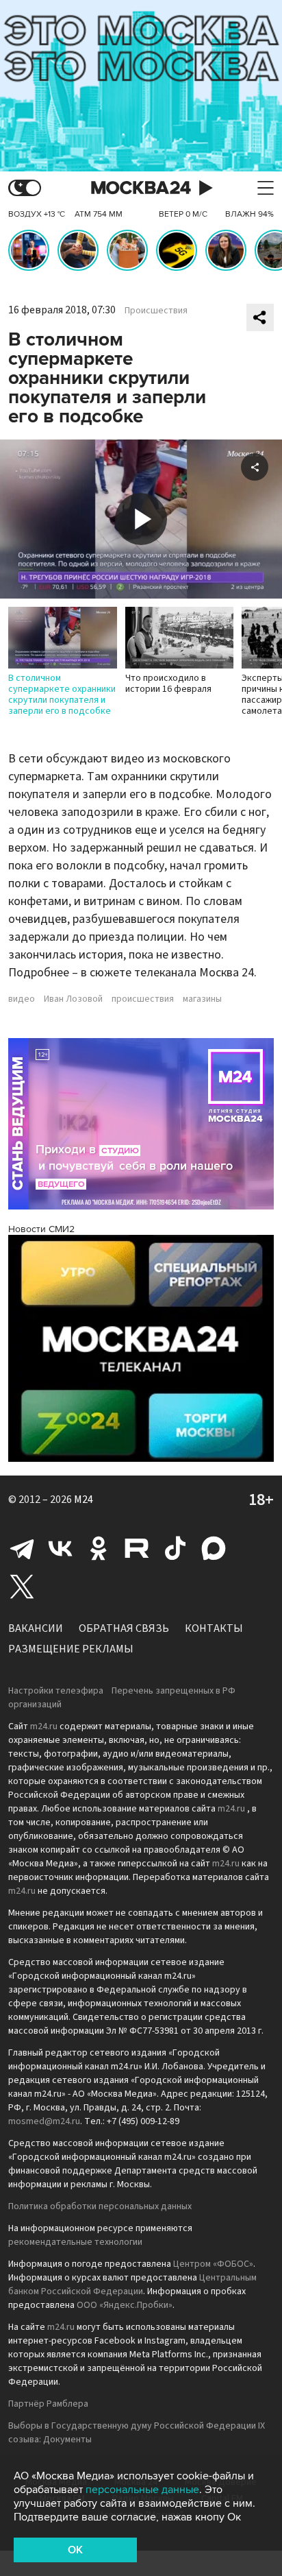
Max (214, 1548)
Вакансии (36, 1628)
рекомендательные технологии (75, 2242)
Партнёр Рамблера (48, 2404)
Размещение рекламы (71, 1649)
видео (22, 999)
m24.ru (44, 1726)
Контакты (214, 1628)
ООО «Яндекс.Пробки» (125, 2305)
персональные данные (142, 2490)
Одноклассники (99, 1548)
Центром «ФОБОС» (213, 2264)
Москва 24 (141, 188)
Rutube (137, 1548)
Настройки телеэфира (56, 1691)
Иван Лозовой (73, 999)
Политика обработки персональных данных (100, 2206)
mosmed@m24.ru (44, 2121)
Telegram (22, 1548)
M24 (84, 1500)
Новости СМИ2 (41, 1229)
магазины (202, 999)
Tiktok (175, 1548)
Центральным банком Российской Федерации (132, 2285)
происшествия (143, 999)
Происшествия (156, 311)
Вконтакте (60, 1548)
